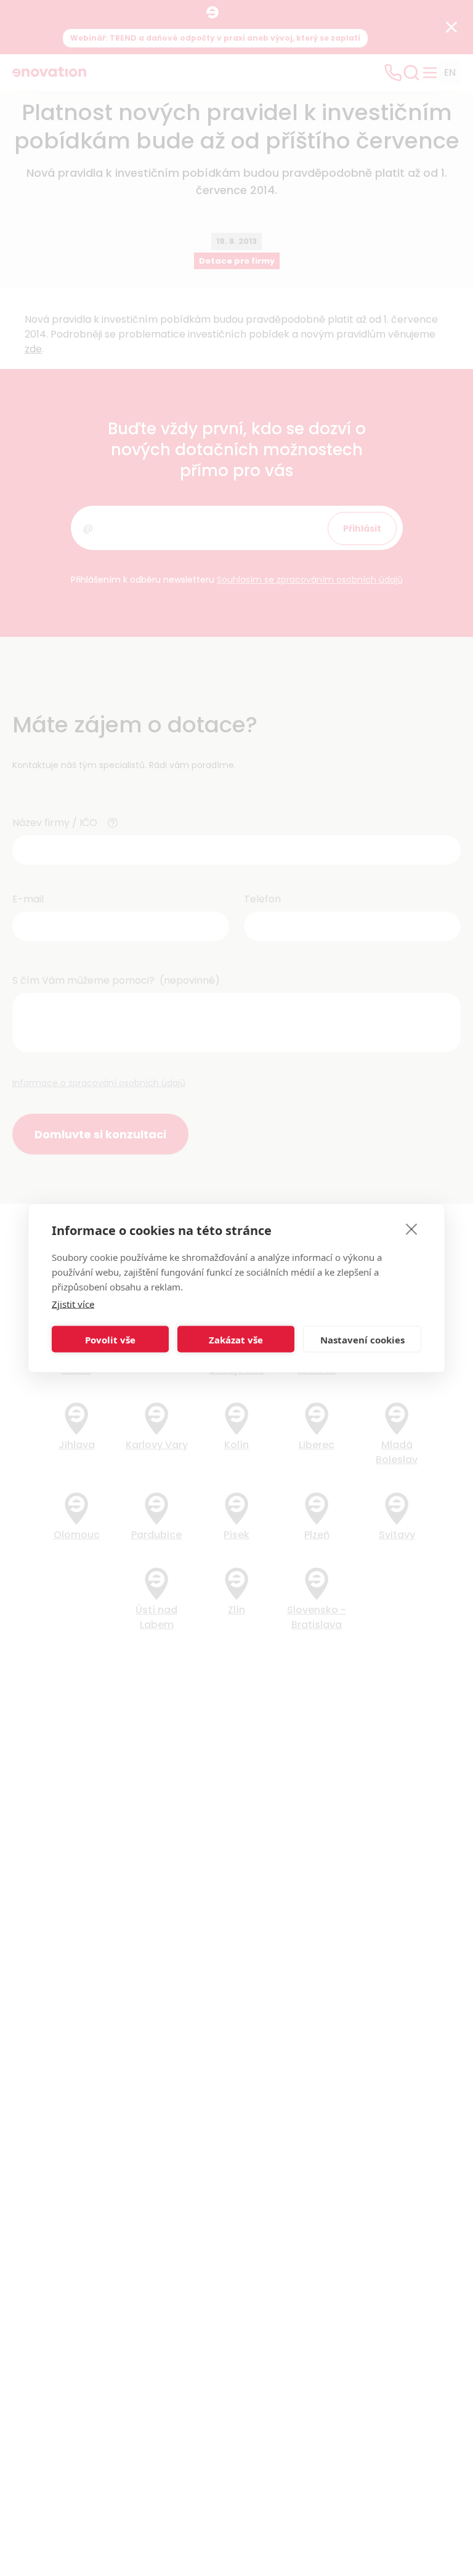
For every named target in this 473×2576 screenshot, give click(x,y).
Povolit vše (110, 1339)
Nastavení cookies (362, 1339)
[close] (412, 1229)
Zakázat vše (236, 1339)
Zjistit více (73, 1304)
